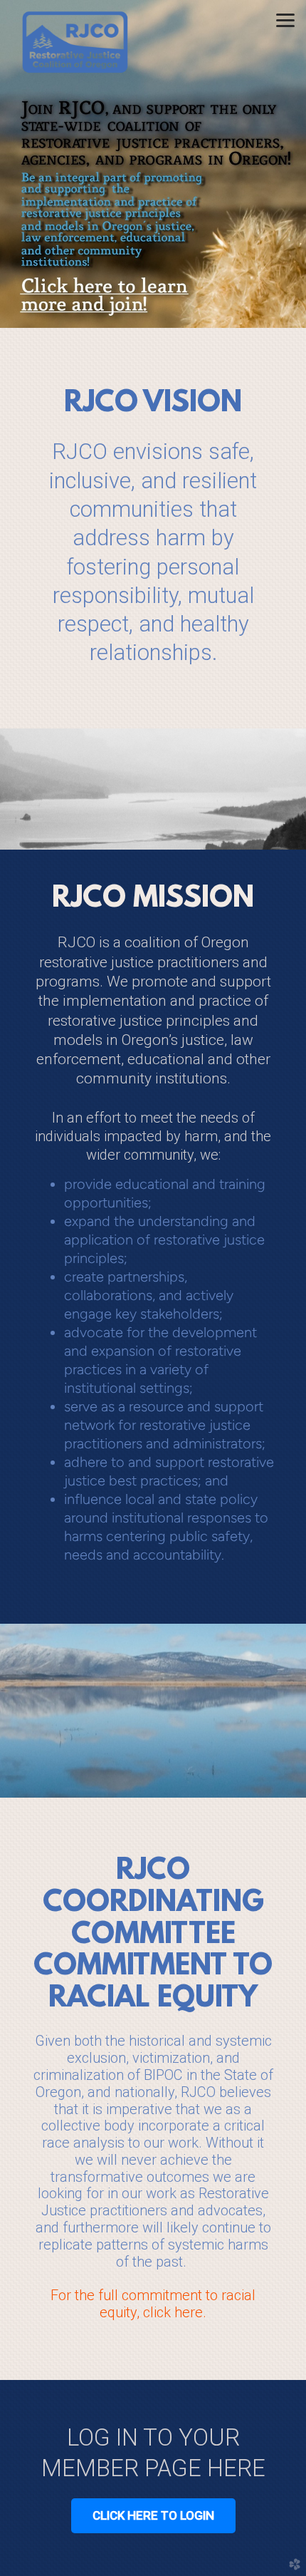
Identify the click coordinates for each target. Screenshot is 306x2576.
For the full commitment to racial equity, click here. (153, 2304)
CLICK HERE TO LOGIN (153, 2515)
